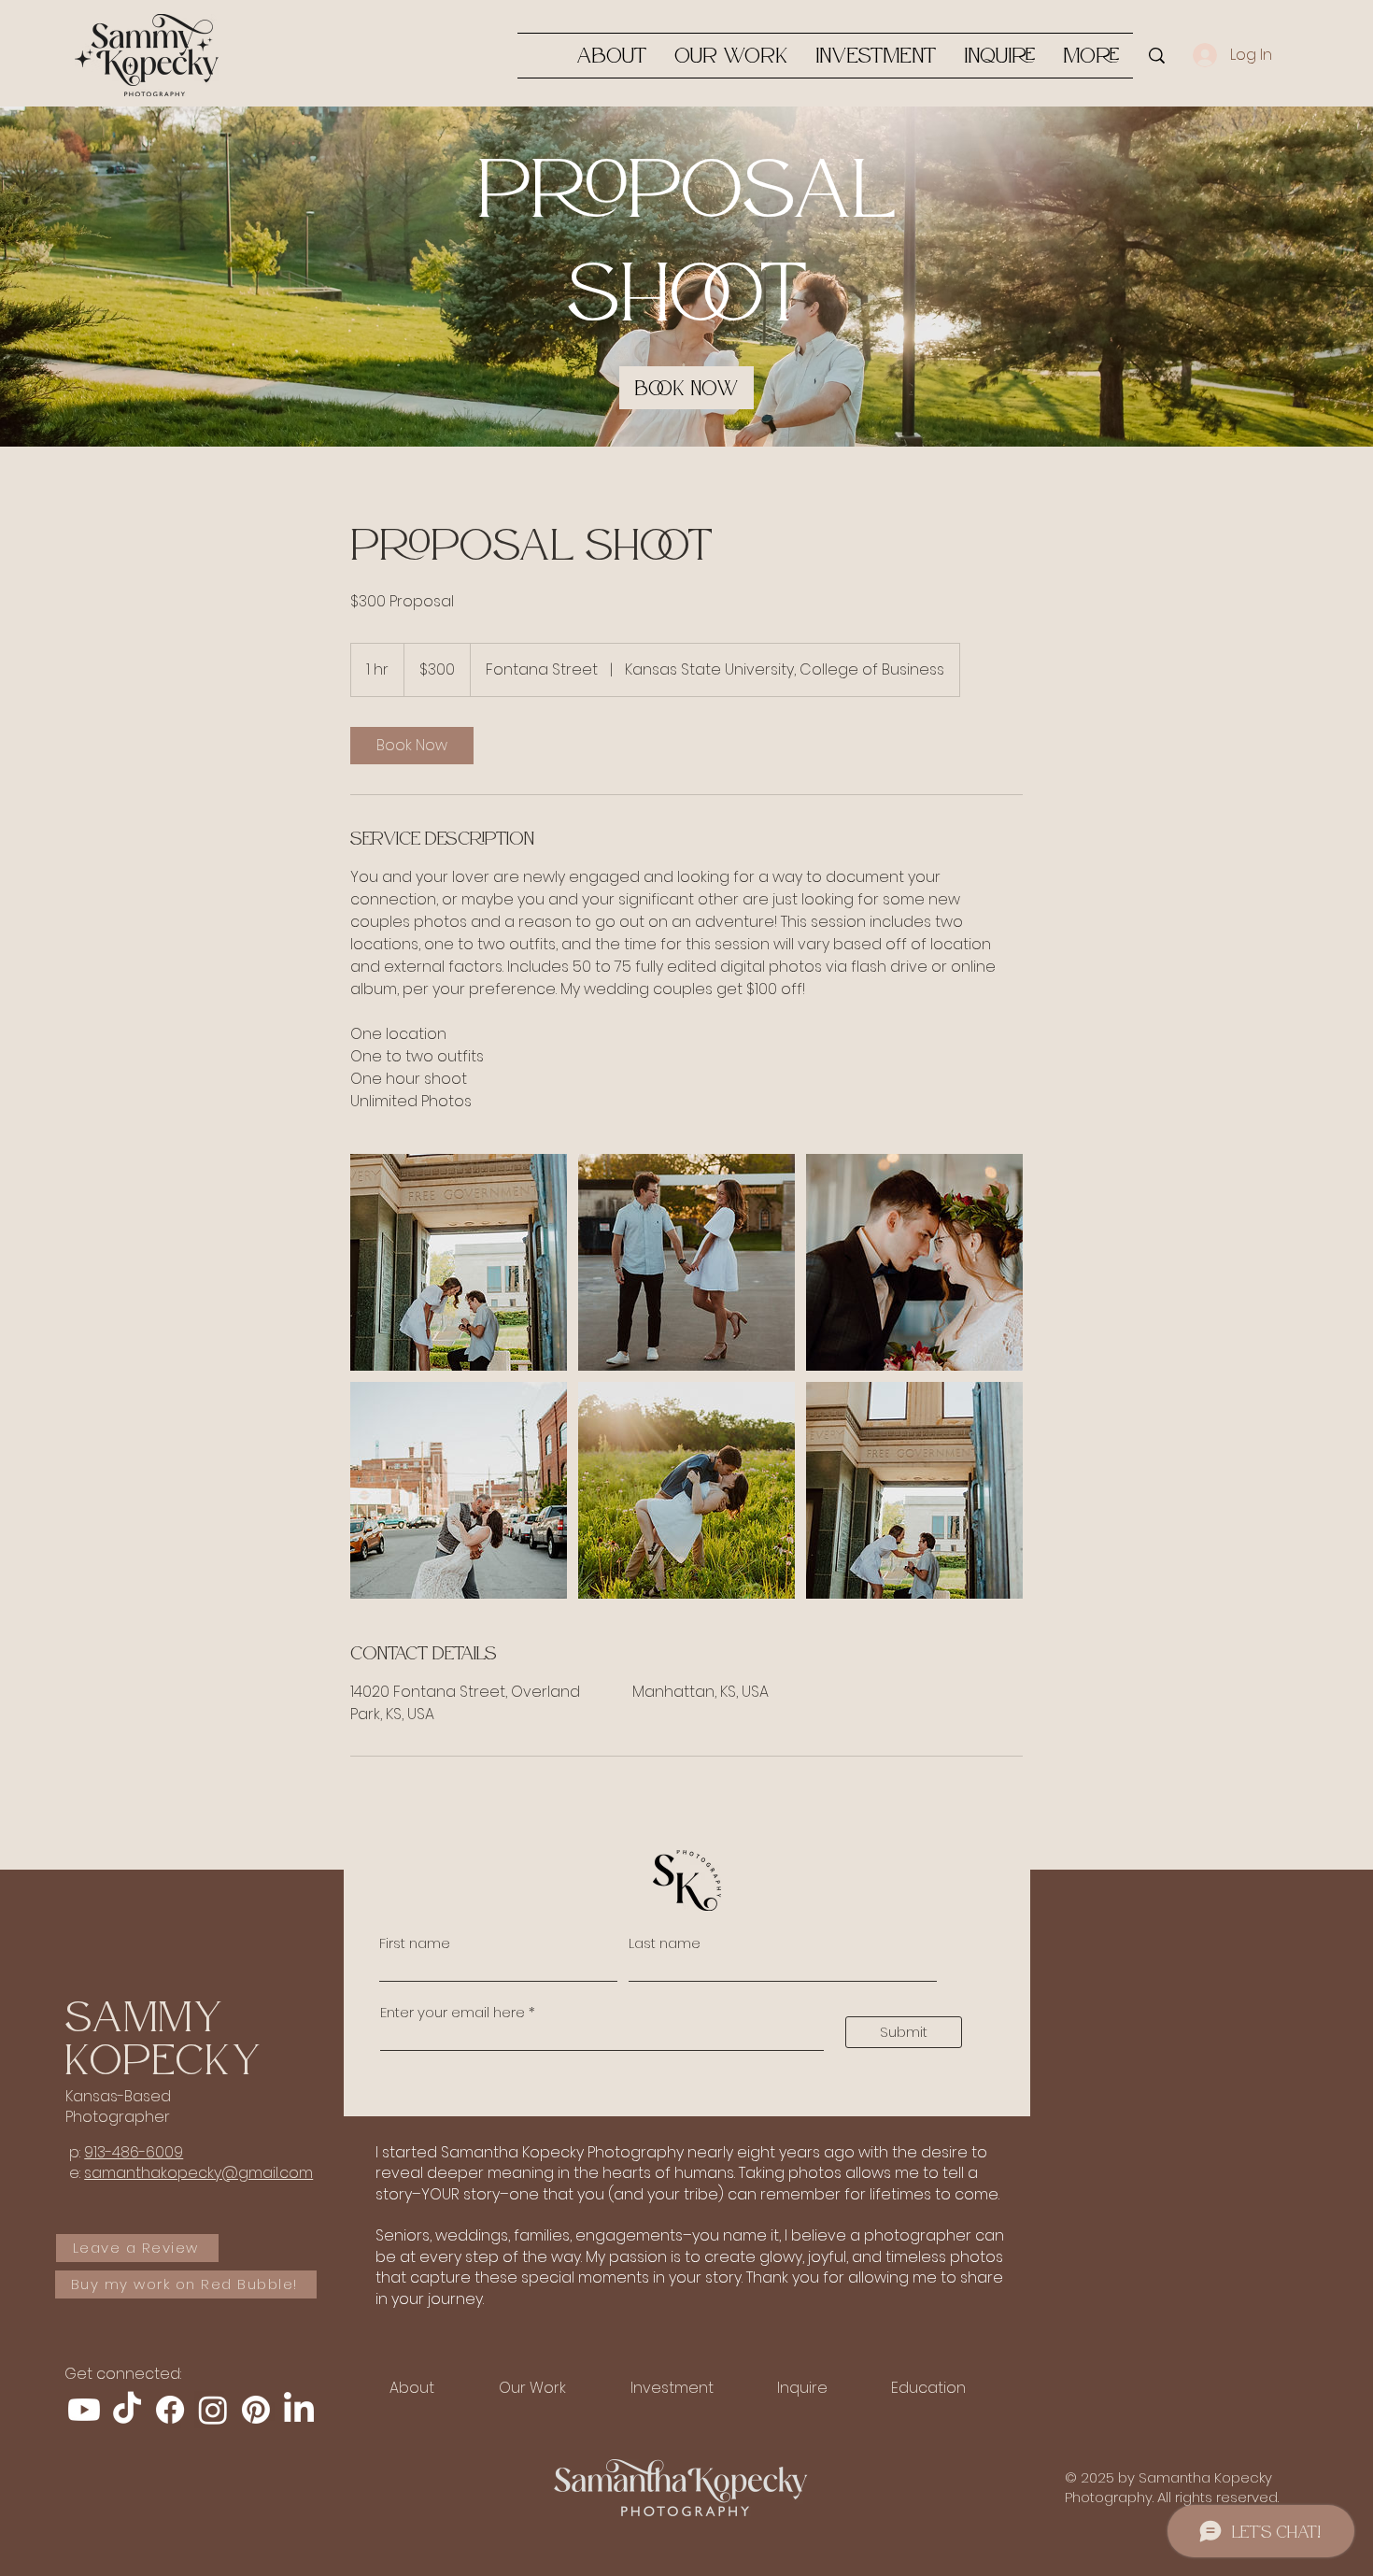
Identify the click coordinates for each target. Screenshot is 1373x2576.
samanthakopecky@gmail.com (198, 2173)
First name (415, 1943)
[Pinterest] (256, 2410)
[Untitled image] (459, 1262)
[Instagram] (213, 2410)
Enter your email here (453, 2012)
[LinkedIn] (299, 2410)
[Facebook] (170, 2410)
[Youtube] (84, 2410)
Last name (665, 1943)
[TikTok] (127, 2410)
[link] (686, 388)
